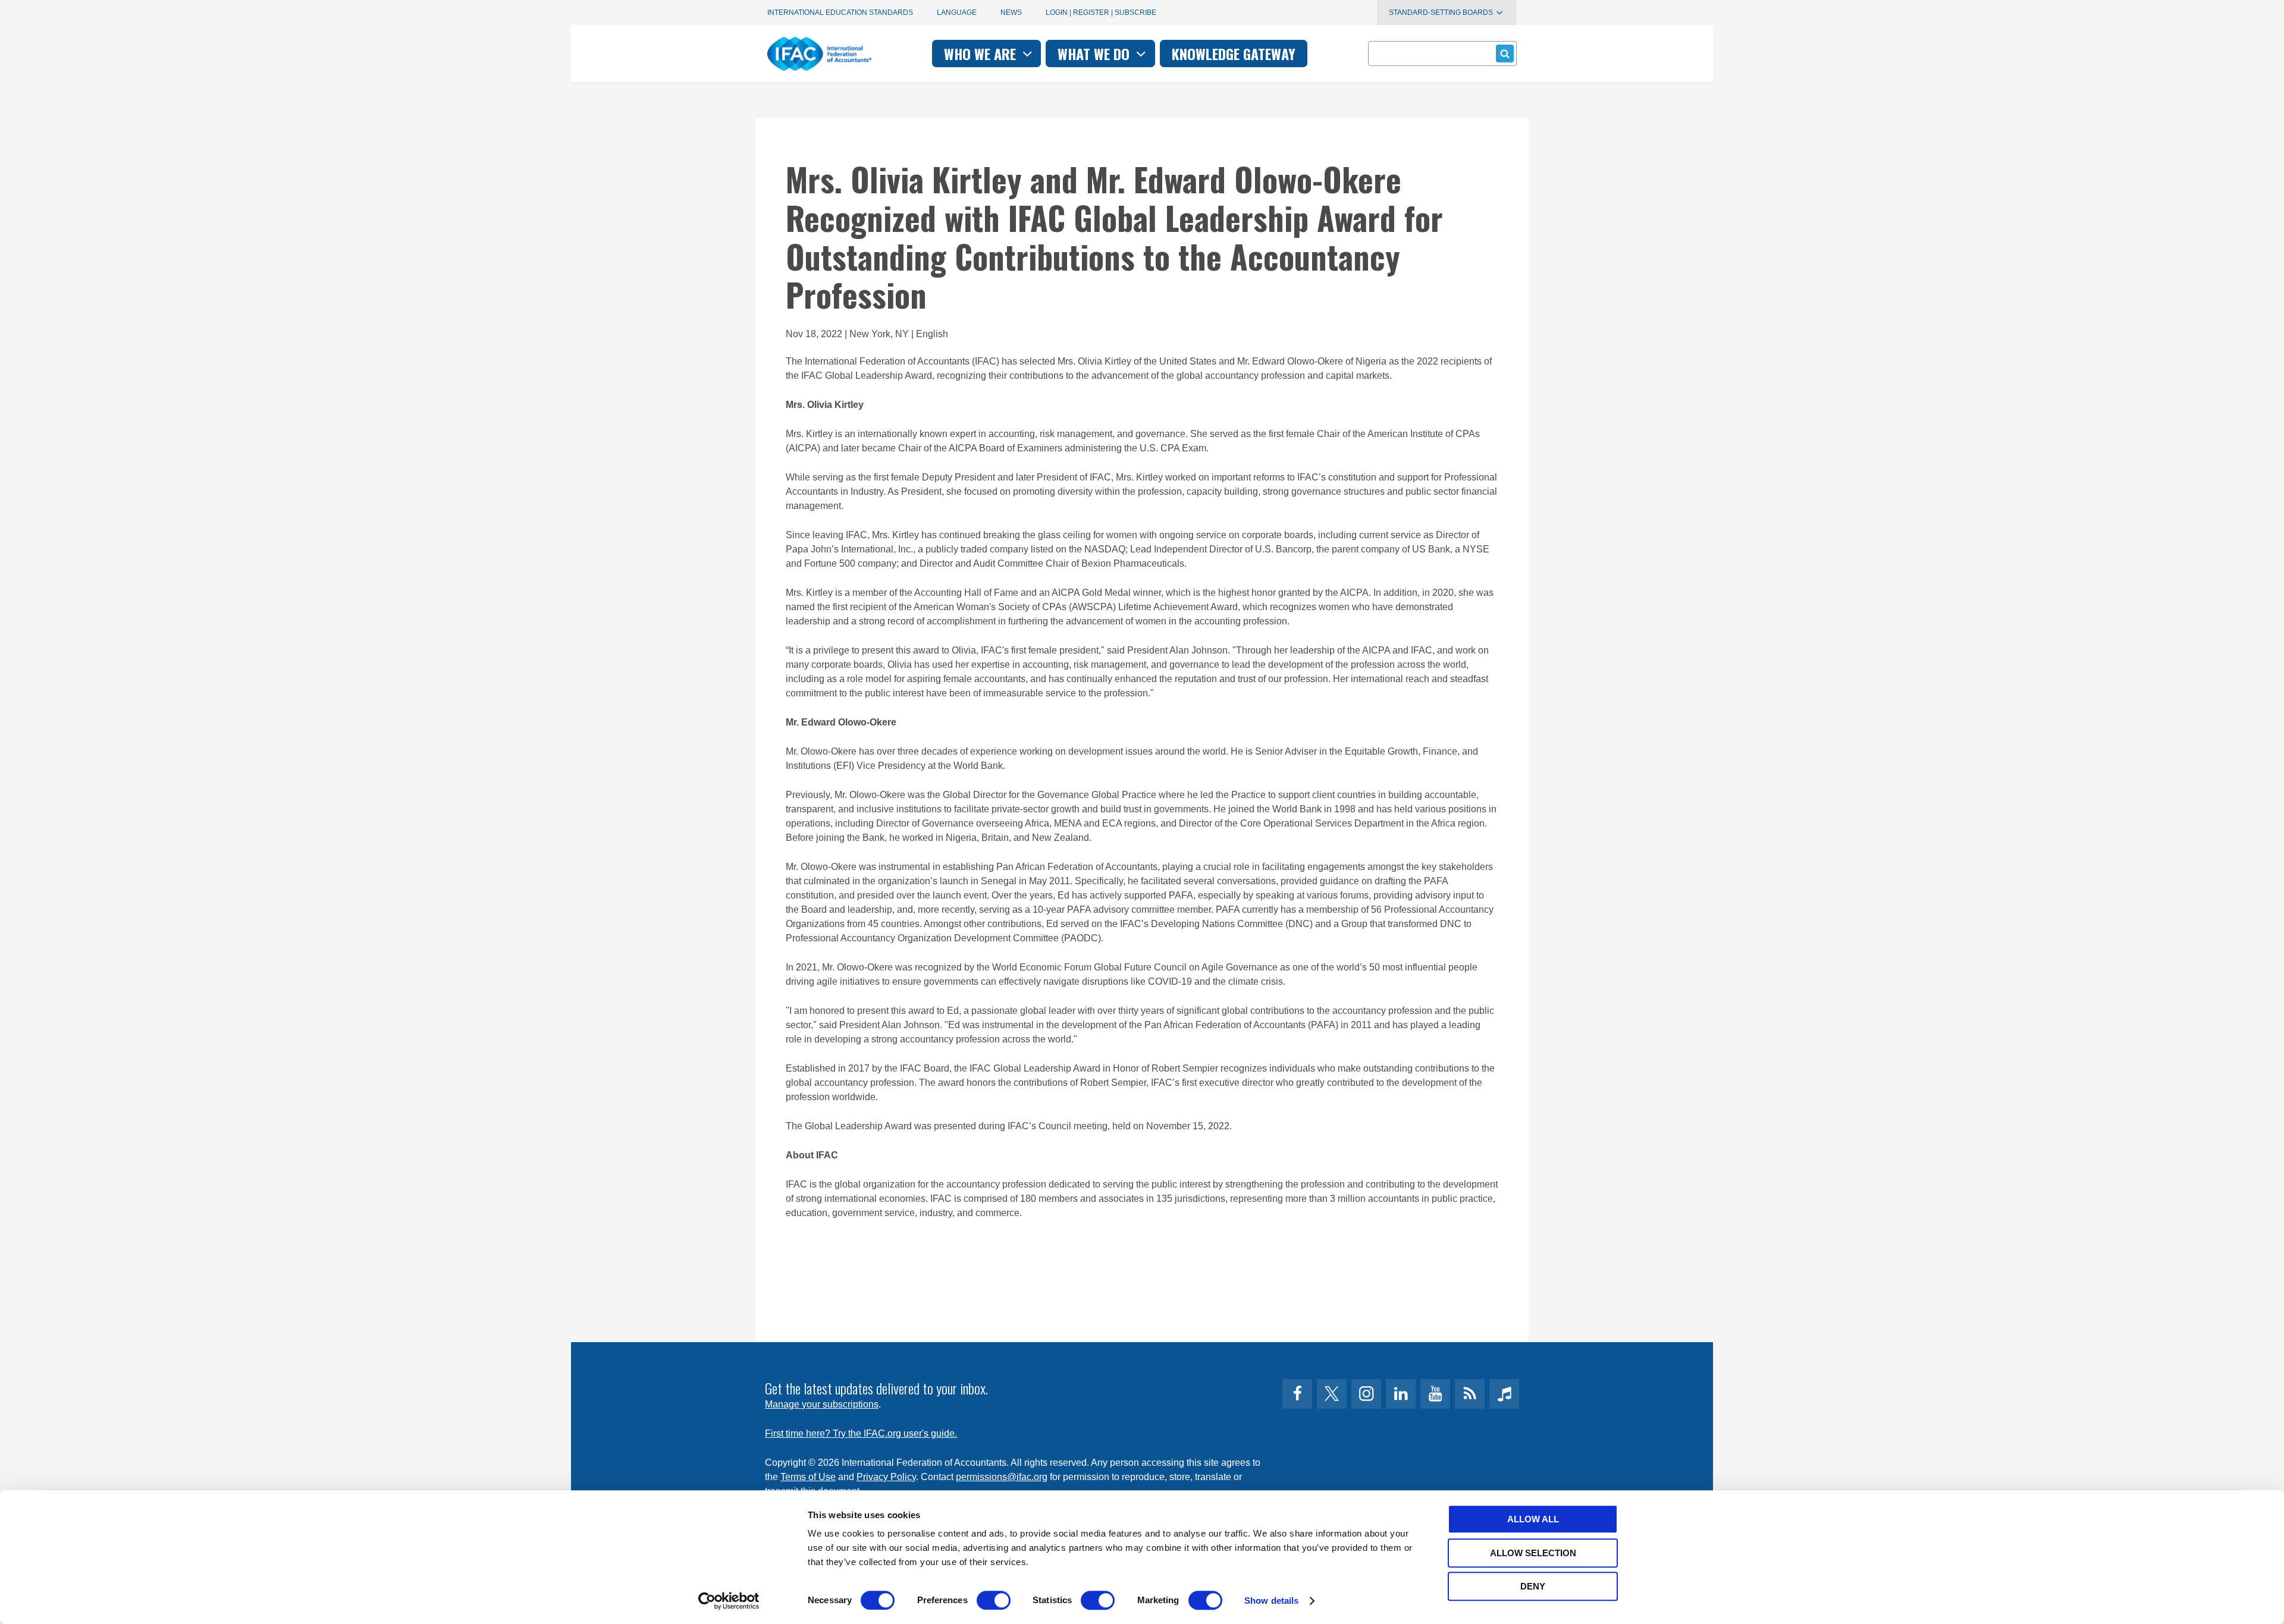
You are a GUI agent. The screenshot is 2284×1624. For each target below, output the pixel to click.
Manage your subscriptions (822, 1404)
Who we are (982, 54)
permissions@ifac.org (1002, 1477)
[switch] (994, 1600)
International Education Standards (840, 12)
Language (957, 12)
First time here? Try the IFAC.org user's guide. (861, 1433)
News (1011, 12)
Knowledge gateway (1234, 54)
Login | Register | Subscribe (1101, 12)
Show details (1271, 1601)
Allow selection (1533, 1553)
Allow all (1533, 1519)
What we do (1095, 54)
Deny (1533, 1586)
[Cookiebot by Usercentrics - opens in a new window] (729, 1601)
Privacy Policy (886, 1477)
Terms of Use (808, 1477)
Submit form (1505, 54)
